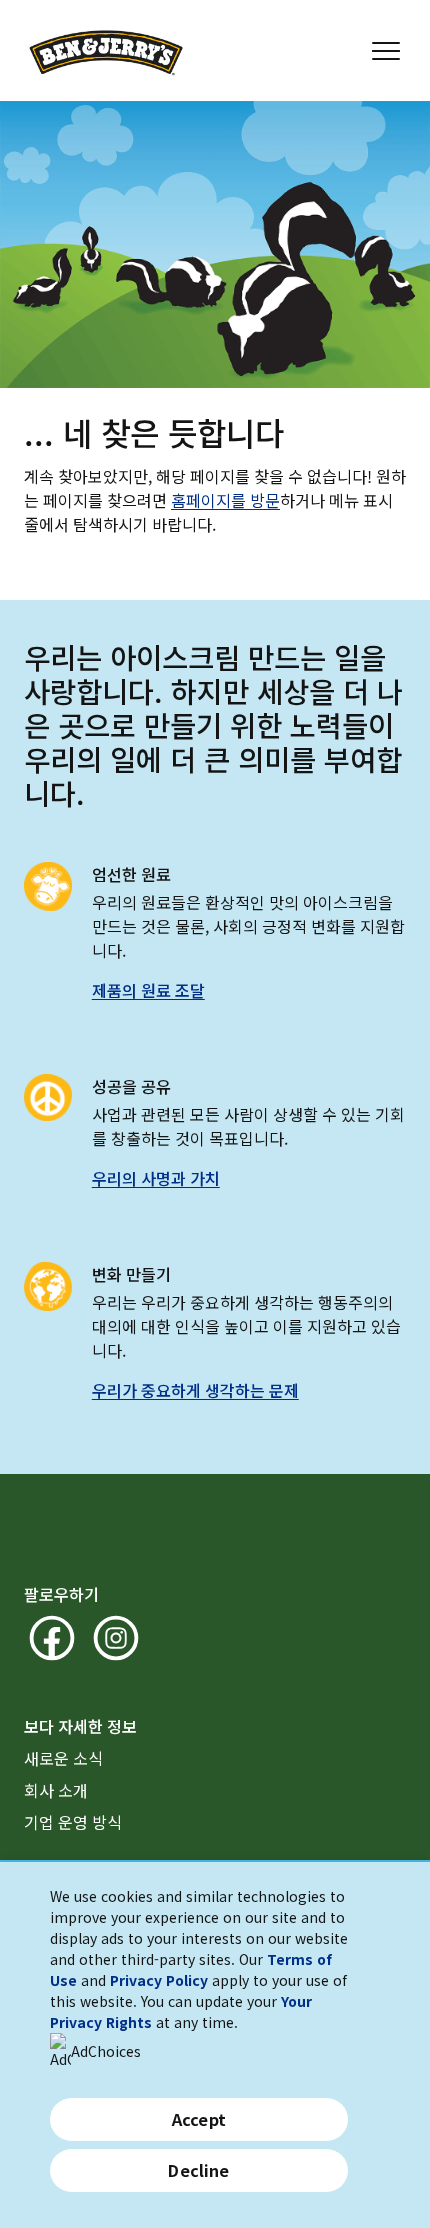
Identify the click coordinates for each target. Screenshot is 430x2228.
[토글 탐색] (386, 51)
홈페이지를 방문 (225, 500)
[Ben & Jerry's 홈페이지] (106, 50)
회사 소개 (56, 1790)
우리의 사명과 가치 (156, 1178)
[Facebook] (52, 1638)
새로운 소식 (63, 1758)
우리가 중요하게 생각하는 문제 (195, 1390)
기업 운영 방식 (73, 1822)
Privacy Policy (159, 1980)
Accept (199, 2119)
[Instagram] (116, 1638)
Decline (198, 2170)
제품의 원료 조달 (148, 990)
